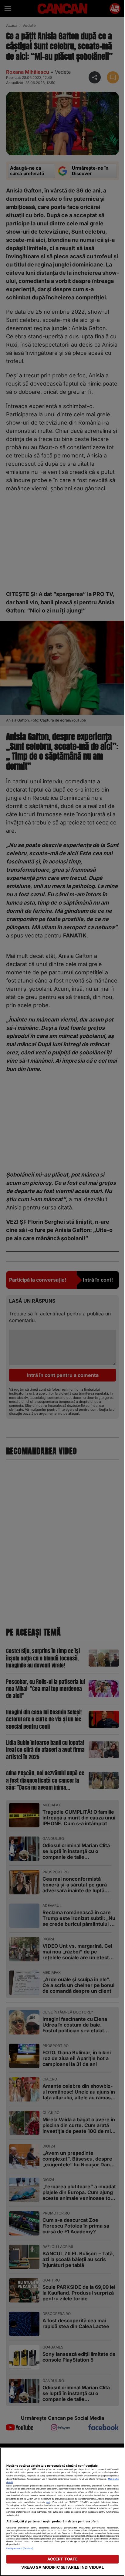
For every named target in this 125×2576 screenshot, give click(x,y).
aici (48, 2502)
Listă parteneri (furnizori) (20, 2548)
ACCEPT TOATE (63, 2559)
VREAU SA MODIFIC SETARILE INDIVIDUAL (63, 2567)
